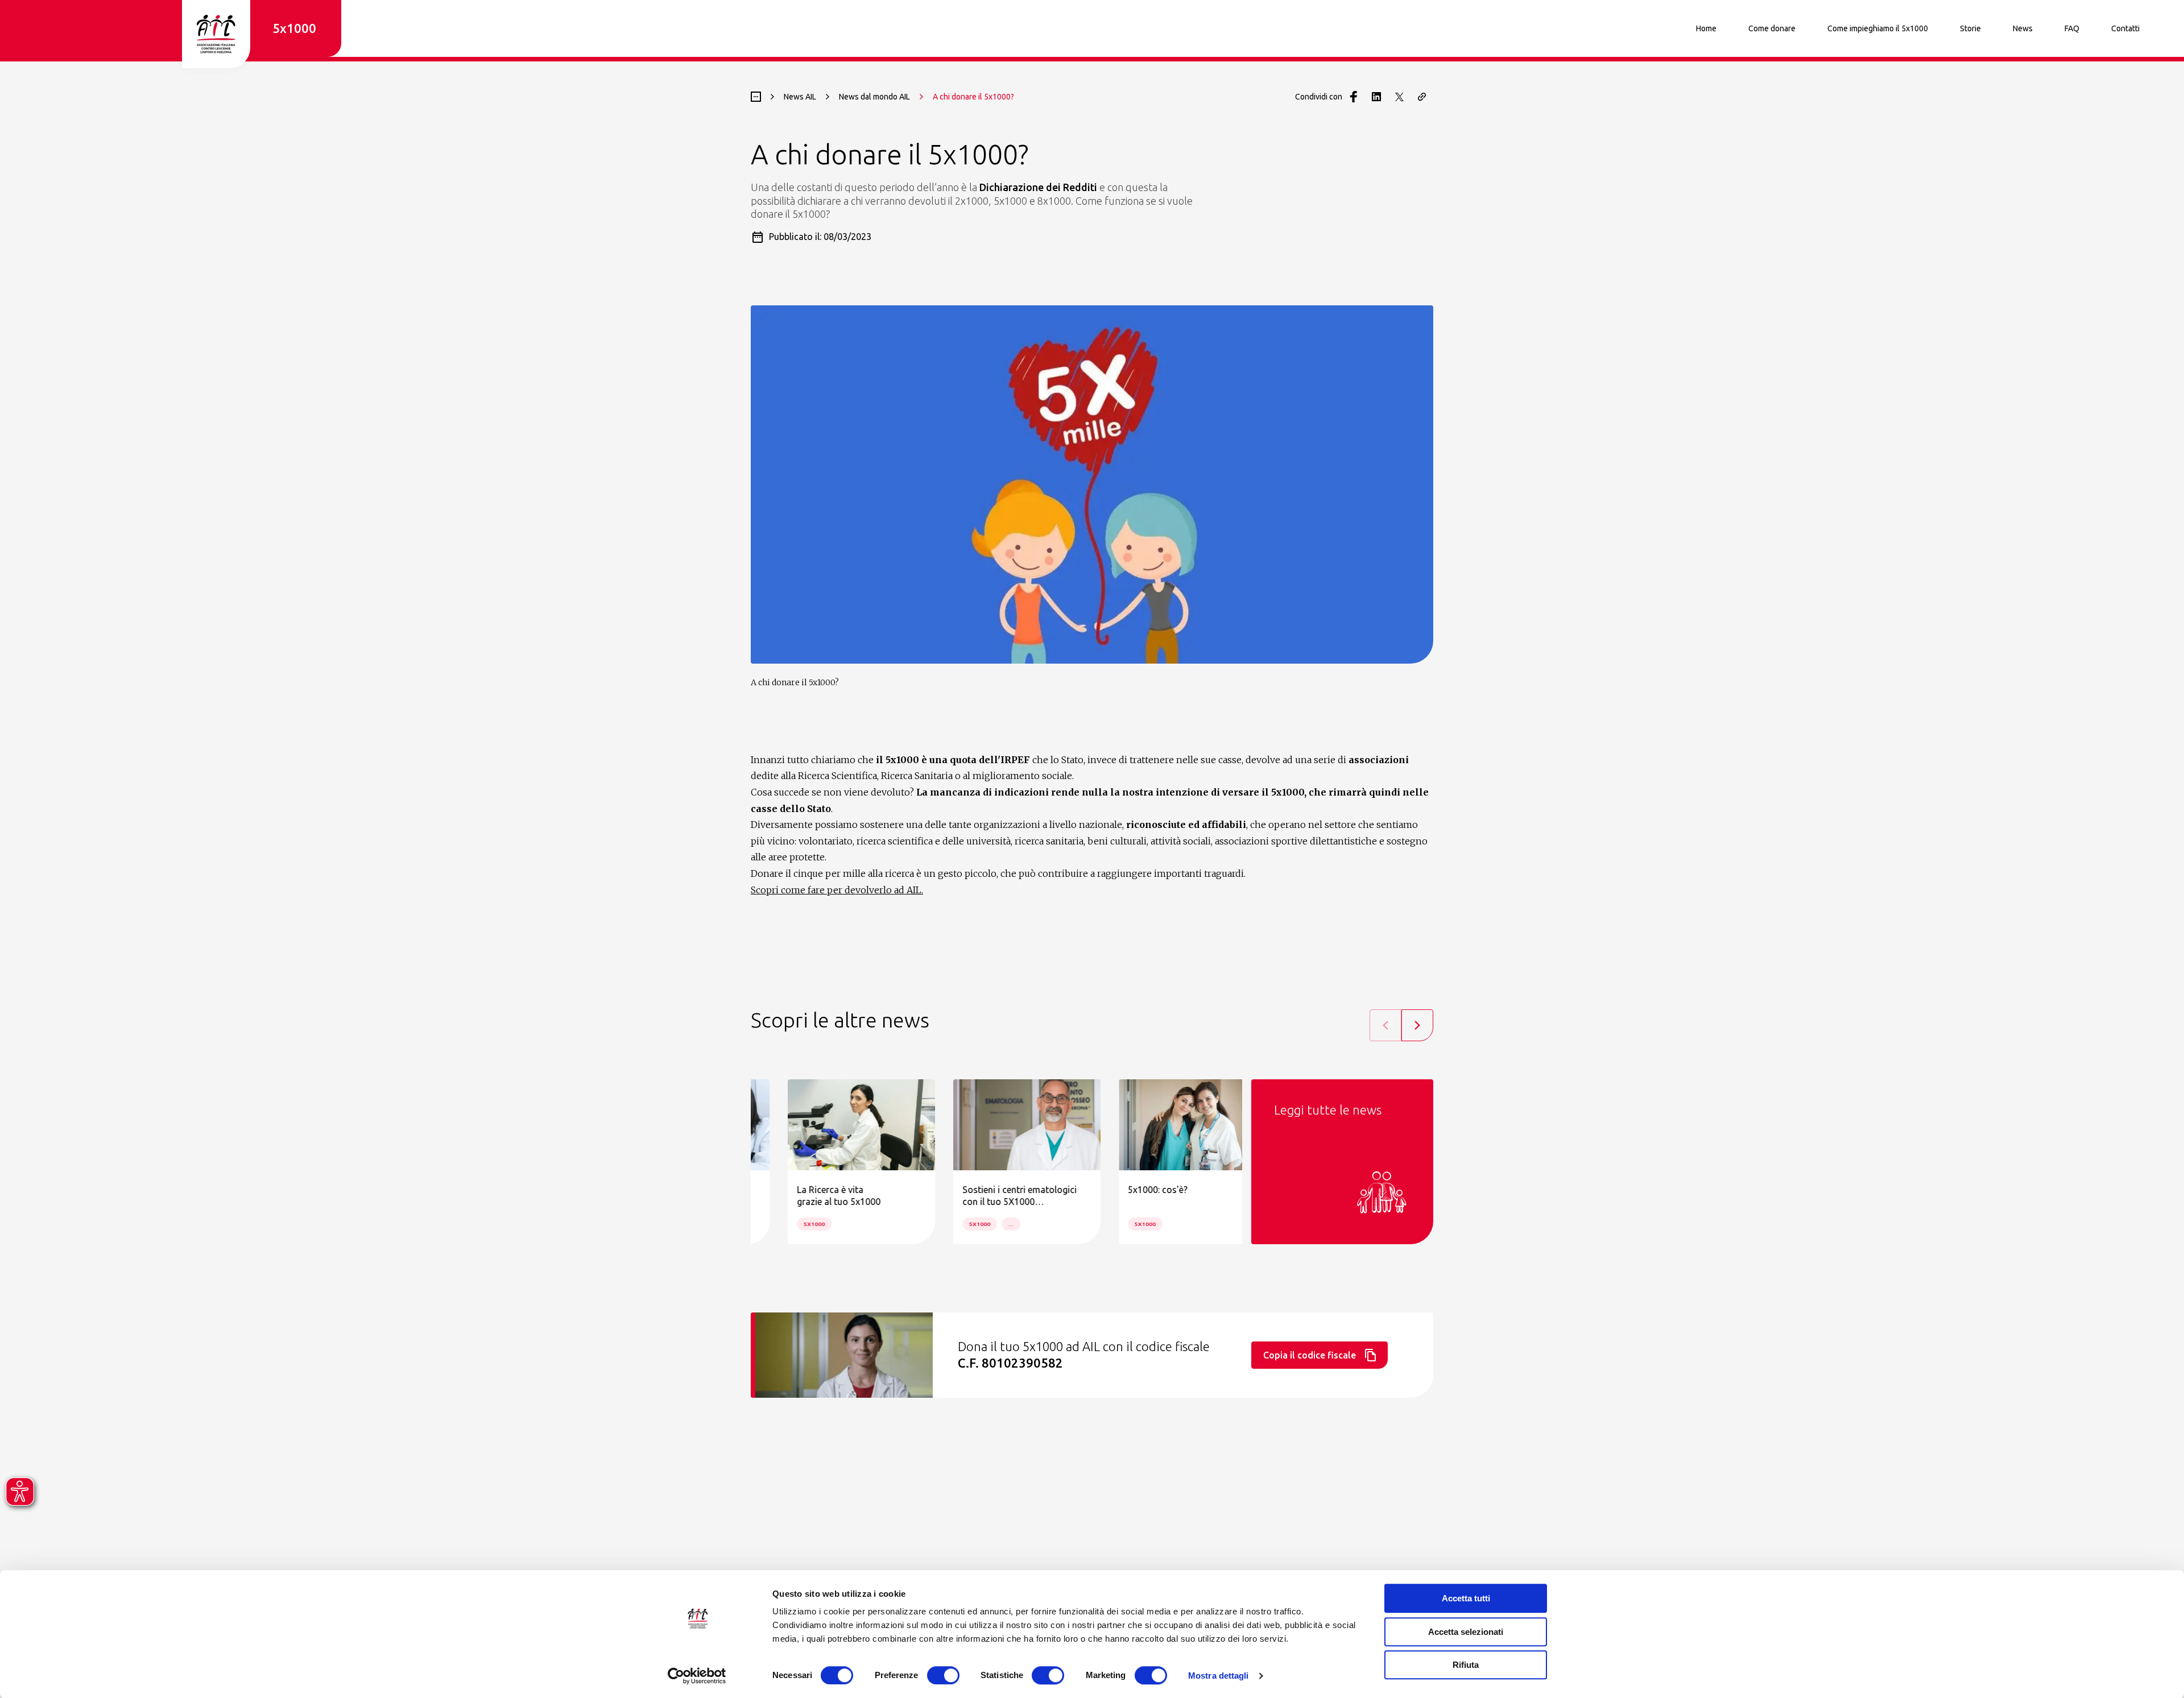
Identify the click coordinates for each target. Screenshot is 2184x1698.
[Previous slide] (1385, 1025)
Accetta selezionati (1466, 1632)
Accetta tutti (1466, 1598)
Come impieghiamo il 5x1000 (1878, 28)
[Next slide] (1417, 1025)
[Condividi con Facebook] (1354, 97)
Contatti (2125, 28)
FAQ (2072, 28)
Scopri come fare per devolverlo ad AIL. (837, 890)
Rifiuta (1466, 1665)
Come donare (1772, 28)
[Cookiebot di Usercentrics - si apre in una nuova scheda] (697, 1676)
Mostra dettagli (1219, 1676)
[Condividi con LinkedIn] (1376, 97)
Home (1706, 28)
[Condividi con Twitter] (1399, 97)
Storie (1970, 28)
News (2023, 28)
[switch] (943, 1675)
